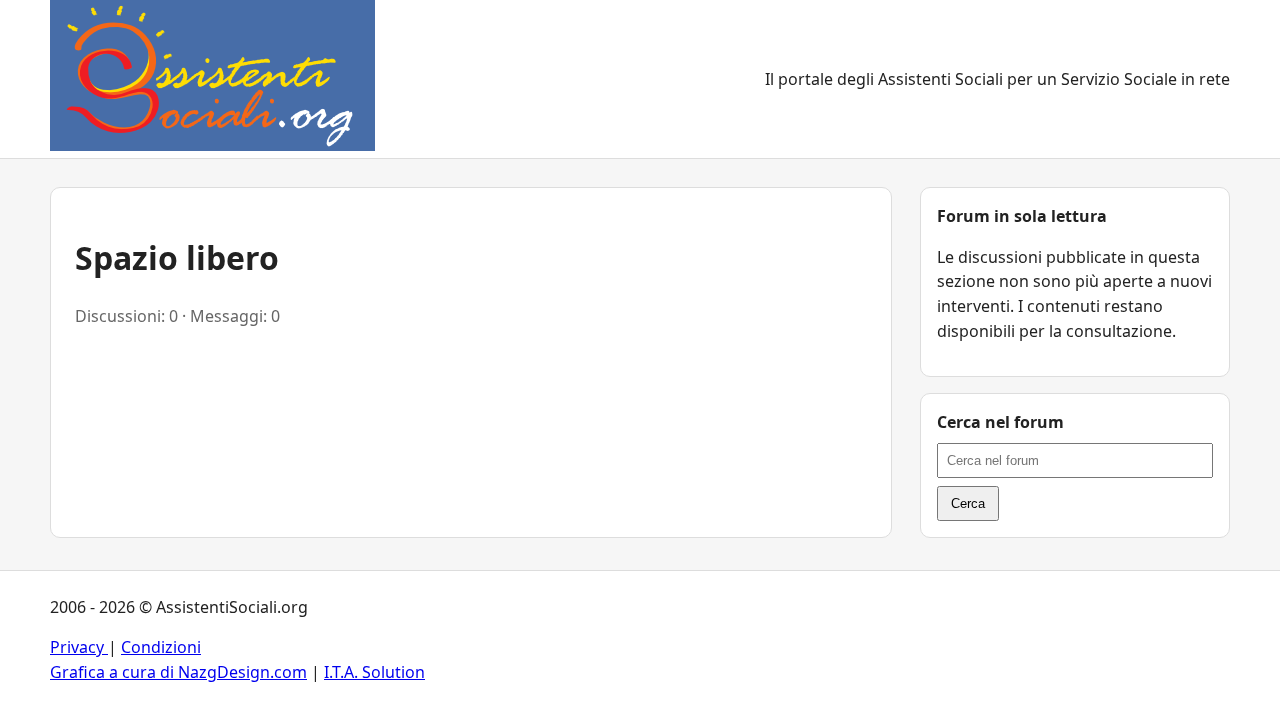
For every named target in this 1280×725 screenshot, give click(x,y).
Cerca (968, 503)
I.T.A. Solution (374, 672)
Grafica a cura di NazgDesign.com (178, 672)
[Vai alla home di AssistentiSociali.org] (212, 79)
